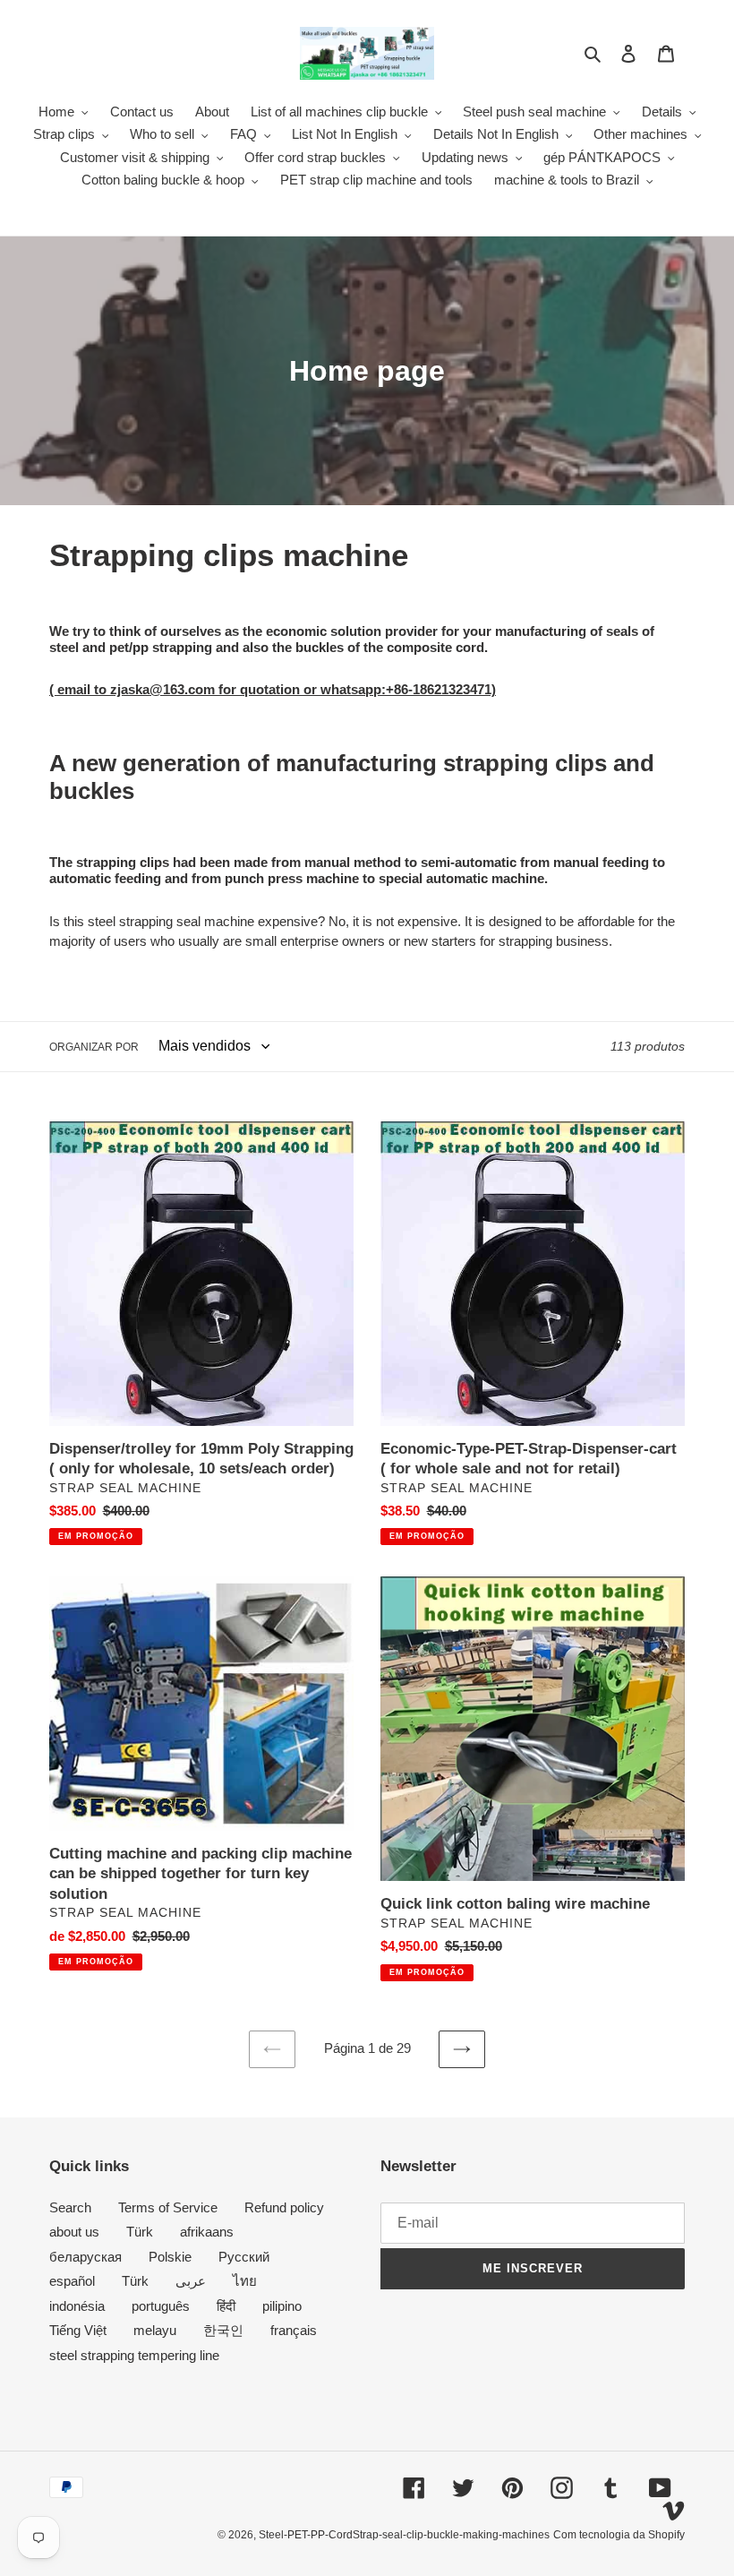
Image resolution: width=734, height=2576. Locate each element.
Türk (140, 2232)
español (72, 2281)
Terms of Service (168, 2207)
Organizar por (94, 1047)
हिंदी (226, 2306)
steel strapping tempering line (134, 2355)
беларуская (85, 2257)
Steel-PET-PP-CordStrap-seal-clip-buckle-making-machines (404, 2535)
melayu (155, 2330)
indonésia (77, 2306)
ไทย (245, 2281)
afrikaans (207, 2232)
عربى (191, 2281)
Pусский (244, 2257)
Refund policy (284, 2207)
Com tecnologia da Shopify (619, 2535)
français (294, 2330)
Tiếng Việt (78, 2330)
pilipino (282, 2306)
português (161, 2306)
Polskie (170, 2257)
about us (74, 2232)
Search (70, 2207)
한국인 (223, 2330)
